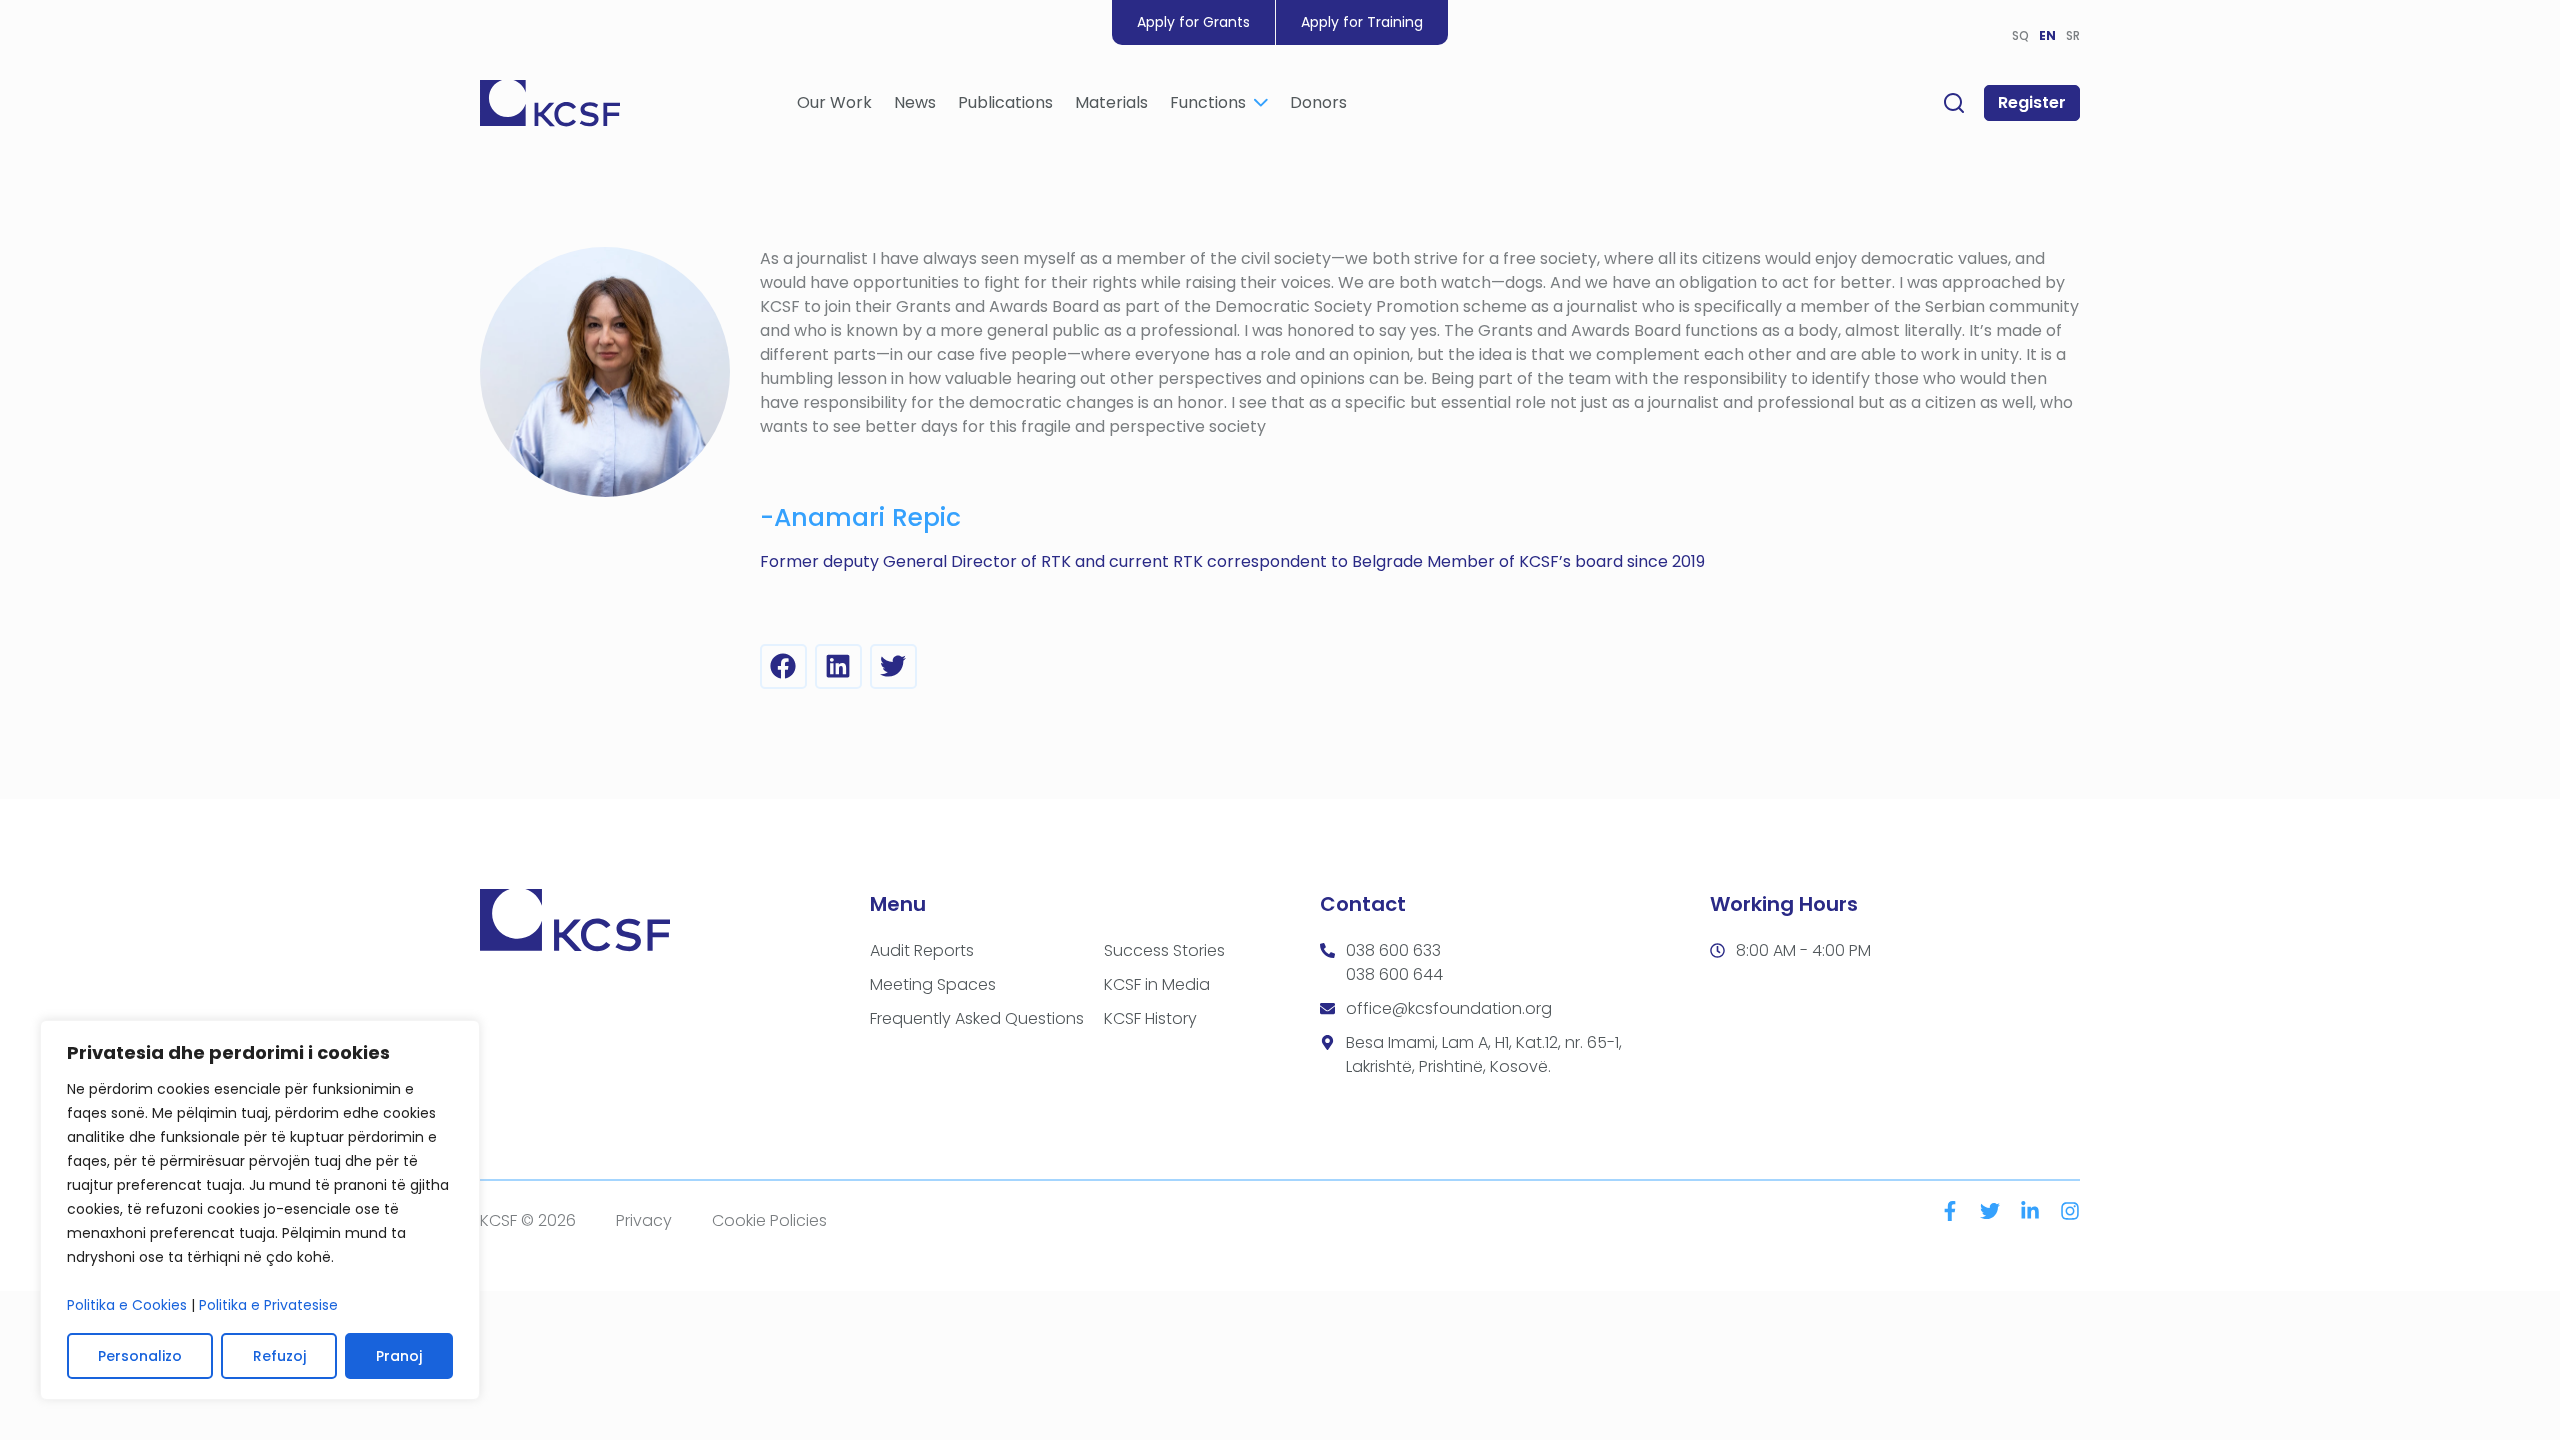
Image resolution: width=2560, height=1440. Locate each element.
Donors (1318, 102)
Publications (1005, 102)
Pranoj (399, 1356)
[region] (260, 1210)
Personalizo (140, 1356)
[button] (783, 666)
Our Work (834, 102)
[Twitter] (1990, 1211)
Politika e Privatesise (268, 1305)
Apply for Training (1362, 22)
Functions (1208, 102)
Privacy (644, 1220)
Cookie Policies (769, 1220)
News (915, 102)
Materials (1111, 102)
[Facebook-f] (1950, 1211)
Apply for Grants (1193, 22)
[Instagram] (2070, 1211)
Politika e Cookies (127, 1305)
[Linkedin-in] (2030, 1211)
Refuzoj (279, 1356)
